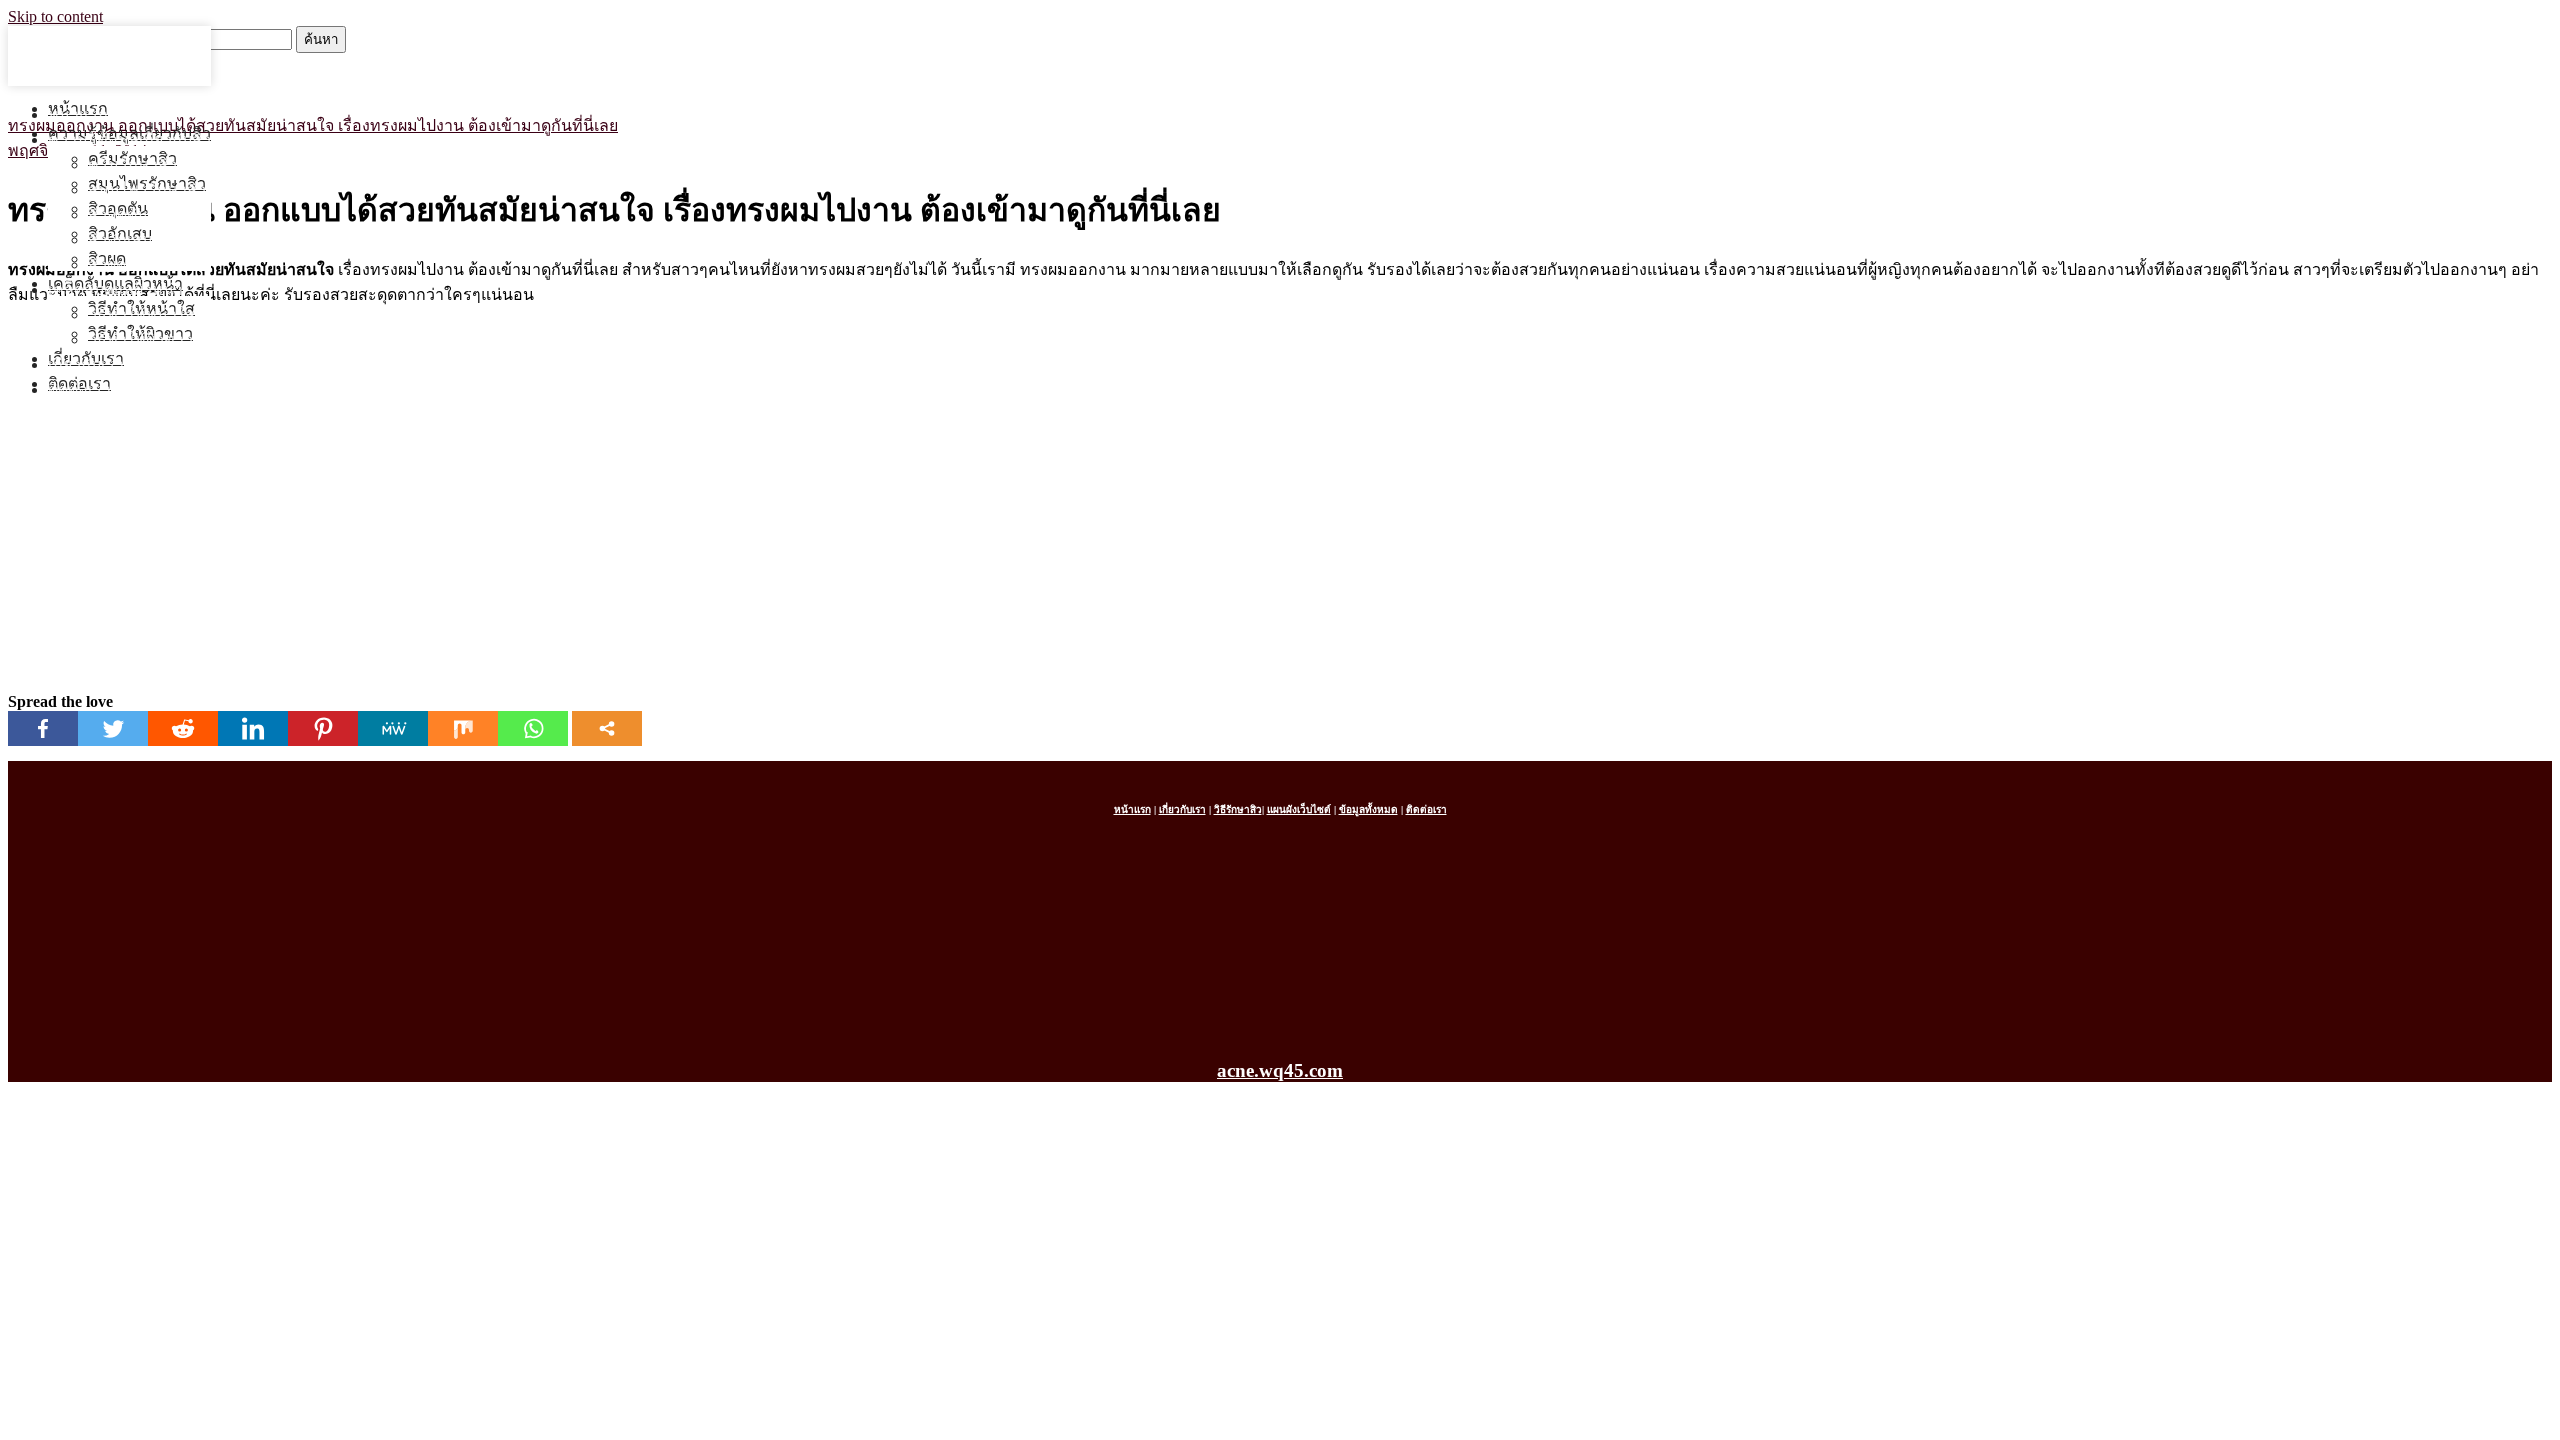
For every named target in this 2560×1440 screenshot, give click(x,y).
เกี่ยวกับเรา (86, 364)
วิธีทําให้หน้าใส (141, 314)
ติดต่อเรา (79, 389)
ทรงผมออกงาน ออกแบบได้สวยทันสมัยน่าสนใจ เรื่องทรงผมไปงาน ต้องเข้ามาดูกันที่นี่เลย (313, 125)
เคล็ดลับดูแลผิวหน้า (115, 289)
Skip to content (55, 16)
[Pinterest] (323, 728)
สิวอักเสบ (120, 239)
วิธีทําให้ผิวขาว (140, 339)
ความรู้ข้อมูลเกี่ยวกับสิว (129, 139)
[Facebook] (43, 728)
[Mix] (463, 728)
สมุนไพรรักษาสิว (147, 189)
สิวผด (107, 264)
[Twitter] (113, 728)
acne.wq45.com (1280, 1070)
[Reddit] (183, 728)
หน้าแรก (78, 114)
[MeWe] (393, 728)
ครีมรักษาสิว (132, 164)
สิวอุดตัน (118, 214)
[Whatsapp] (533, 728)
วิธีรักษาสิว (1238, 809)
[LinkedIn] (253, 728)
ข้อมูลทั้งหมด (1368, 809)
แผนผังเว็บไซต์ (1299, 809)
